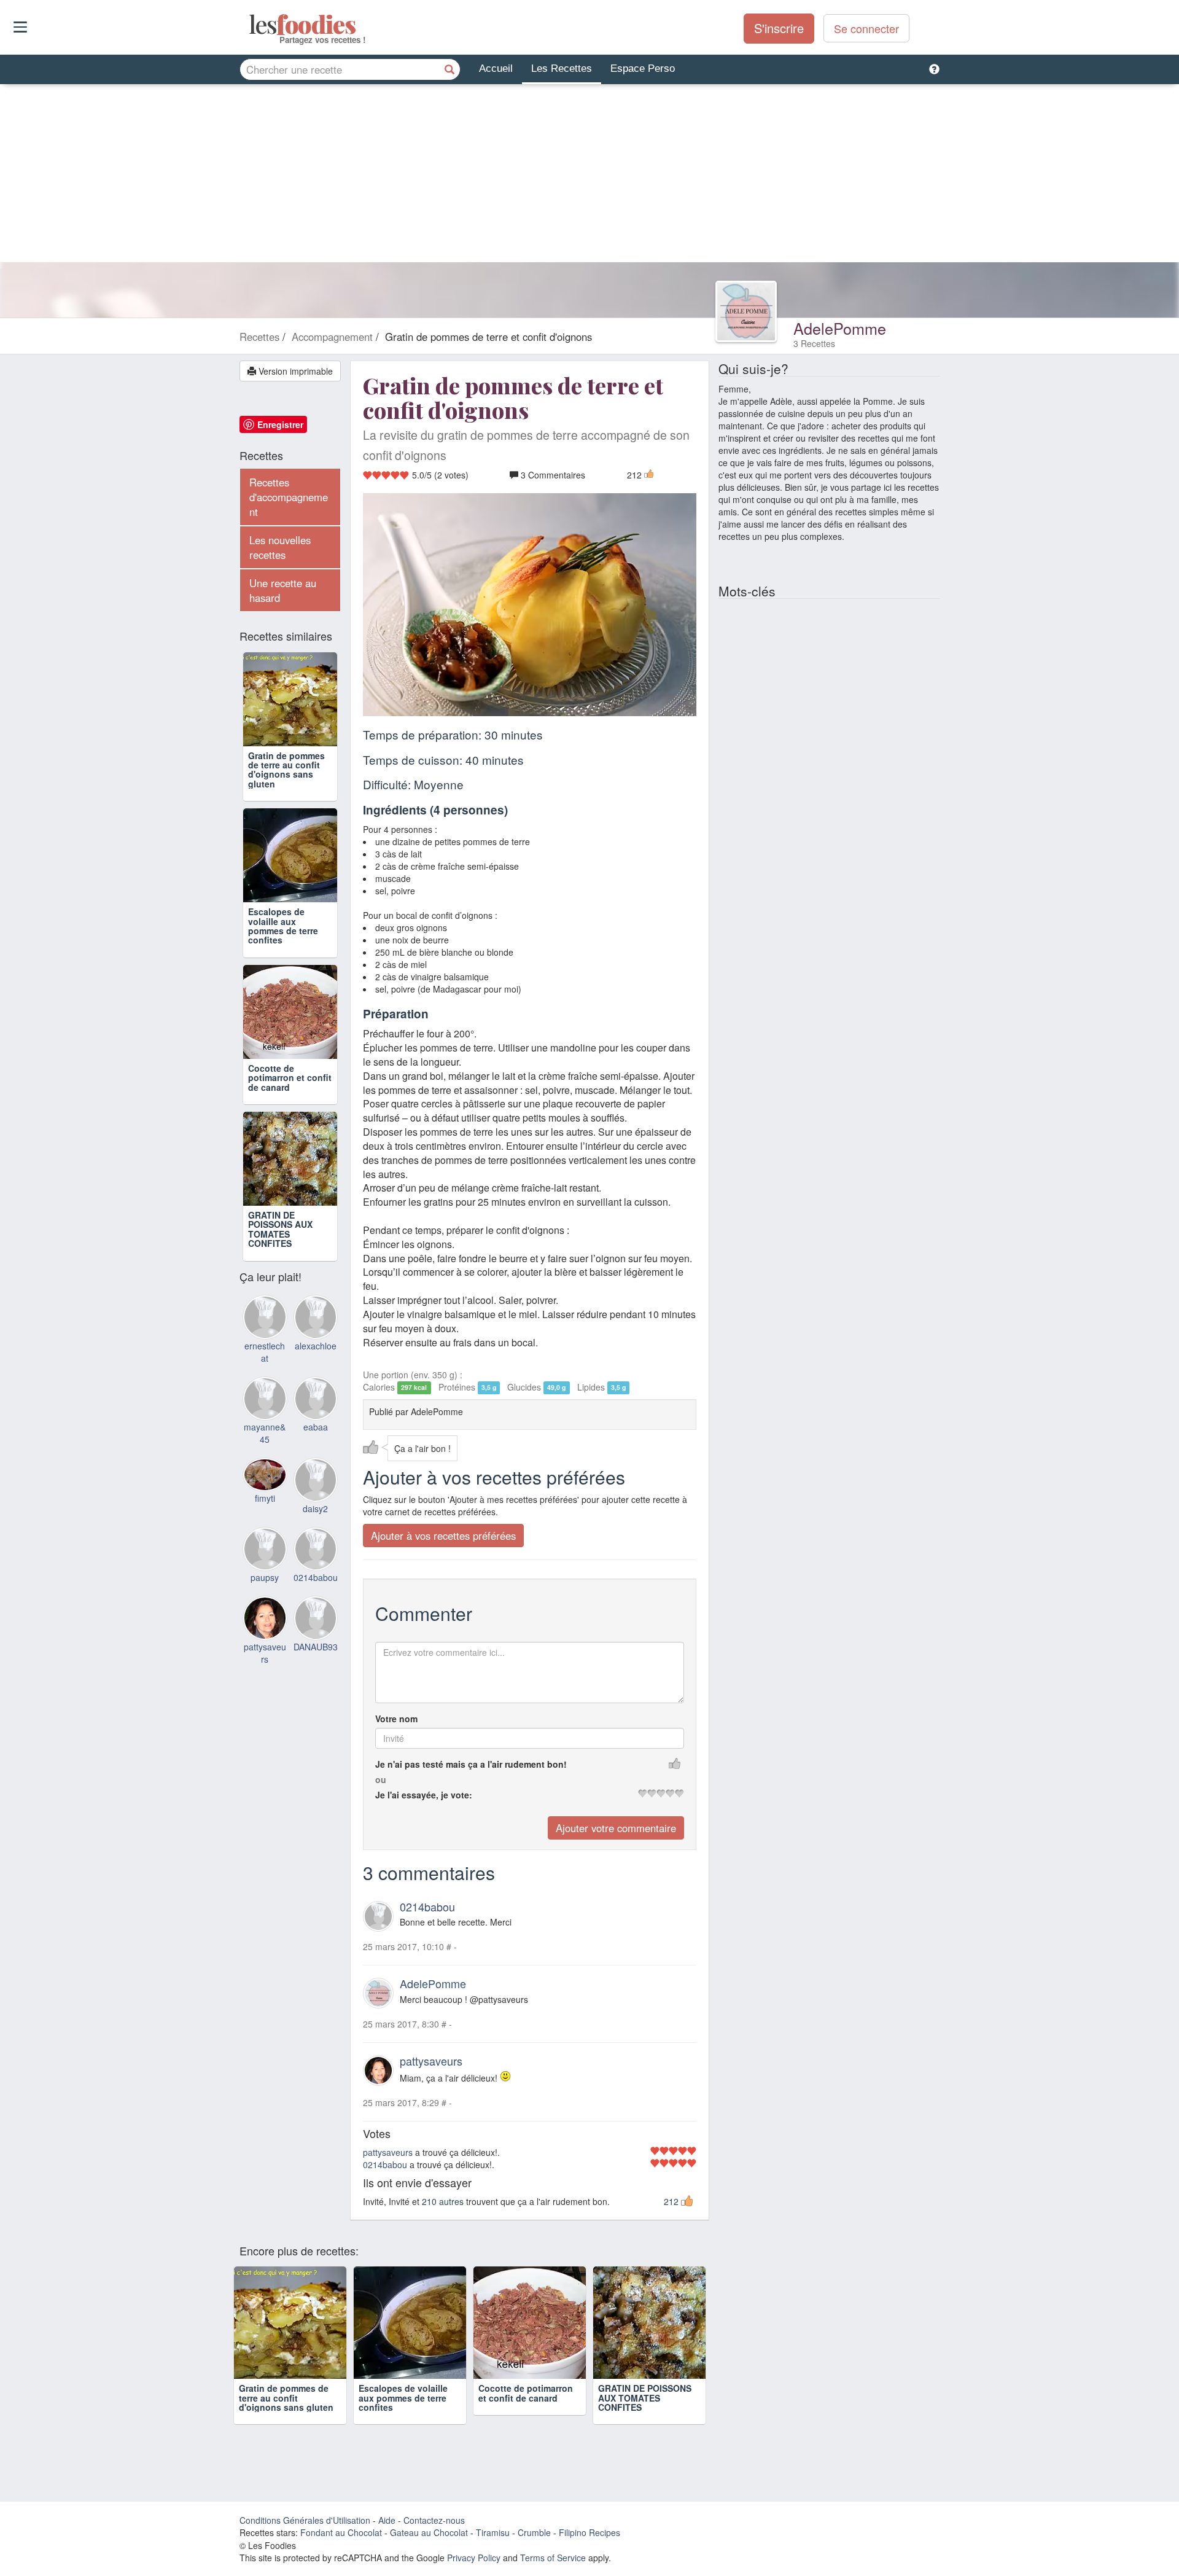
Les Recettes (562, 68)
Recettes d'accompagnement (289, 497)
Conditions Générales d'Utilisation (305, 2520)
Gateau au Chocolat (429, 2532)
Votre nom (396, 1719)
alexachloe (316, 1346)
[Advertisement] (589, 176)
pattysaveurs (431, 2061)
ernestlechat (265, 1352)
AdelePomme (840, 328)
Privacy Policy (474, 2558)
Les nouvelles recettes (280, 547)
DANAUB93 (316, 1647)
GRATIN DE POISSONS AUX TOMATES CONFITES (280, 1229)
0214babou (427, 1907)
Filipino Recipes (589, 2532)
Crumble (534, 2532)
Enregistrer (280, 424)
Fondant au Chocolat (341, 2532)
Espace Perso (643, 68)
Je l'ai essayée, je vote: (424, 1795)
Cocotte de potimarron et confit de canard (290, 1078)
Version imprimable (294, 371)
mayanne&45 (265, 1433)
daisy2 (315, 1509)
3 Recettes (814, 343)
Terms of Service (553, 2558)
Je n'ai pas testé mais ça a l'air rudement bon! (471, 1764)
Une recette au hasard (283, 590)
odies (250, 25)
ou (381, 1779)
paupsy (265, 1577)
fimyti (265, 1498)
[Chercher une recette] (449, 69)
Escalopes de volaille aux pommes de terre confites (283, 926)
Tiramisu (493, 2532)
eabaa (316, 1427)
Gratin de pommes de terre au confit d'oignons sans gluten (286, 770)
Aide (387, 2520)
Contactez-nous (434, 2520)
